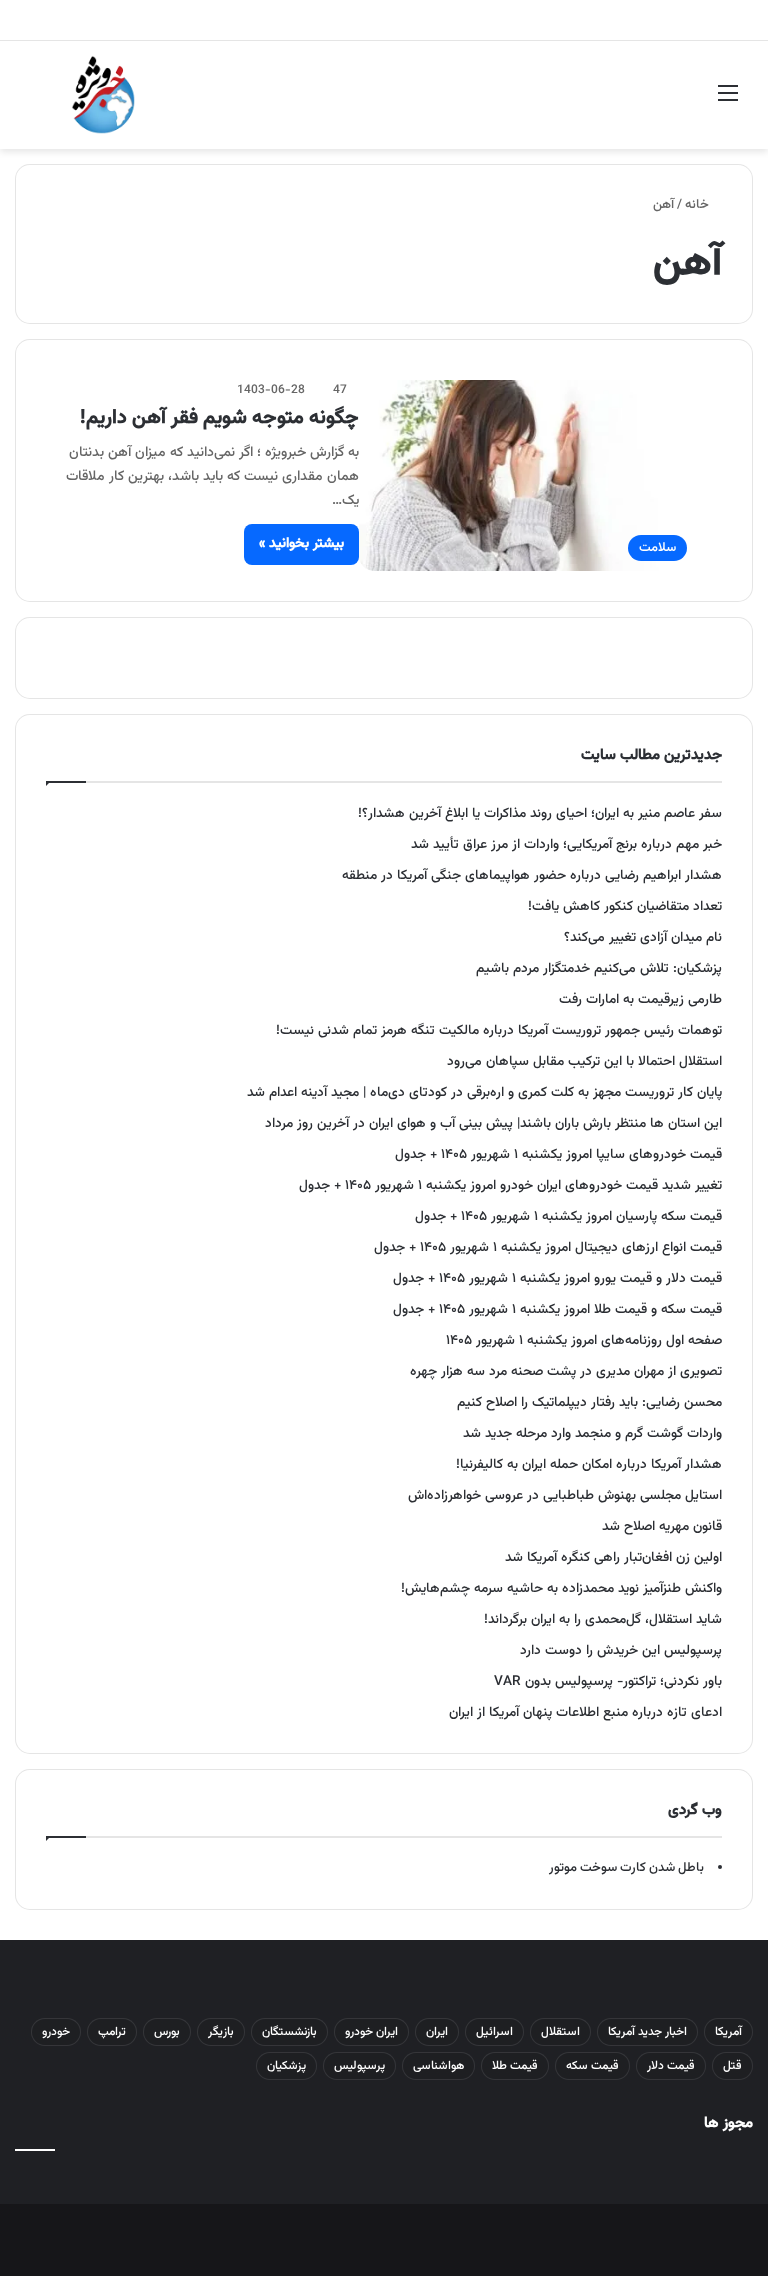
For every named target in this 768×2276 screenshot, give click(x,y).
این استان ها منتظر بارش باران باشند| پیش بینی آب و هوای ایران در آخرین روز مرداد (493, 1123)
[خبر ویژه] (103, 95)
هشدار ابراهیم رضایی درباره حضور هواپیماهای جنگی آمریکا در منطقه (532, 875)
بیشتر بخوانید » (301, 544)
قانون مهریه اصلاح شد (662, 1526)
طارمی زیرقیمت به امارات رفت (640, 999)
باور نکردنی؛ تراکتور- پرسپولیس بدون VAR (608, 1681)
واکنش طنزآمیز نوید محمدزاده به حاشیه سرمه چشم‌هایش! (561, 1588)
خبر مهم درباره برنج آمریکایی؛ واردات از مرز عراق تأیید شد (566, 844)
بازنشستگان (289, 2032)
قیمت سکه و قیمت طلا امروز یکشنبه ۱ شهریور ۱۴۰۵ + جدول (557, 1309)
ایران (437, 2032)
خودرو (56, 2032)
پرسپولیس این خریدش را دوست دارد (621, 1650)
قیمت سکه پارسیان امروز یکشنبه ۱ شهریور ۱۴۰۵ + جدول (568, 1216)
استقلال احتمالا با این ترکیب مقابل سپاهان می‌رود (584, 1061)
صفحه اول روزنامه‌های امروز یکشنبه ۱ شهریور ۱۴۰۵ (584, 1340)
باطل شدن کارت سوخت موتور (626, 1868)
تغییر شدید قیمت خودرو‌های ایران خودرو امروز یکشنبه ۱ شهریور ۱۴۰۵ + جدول (510, 1185)
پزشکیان (286, 2066)
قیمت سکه (592, 2066)
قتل (732, 2066)
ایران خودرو (371, 2032)
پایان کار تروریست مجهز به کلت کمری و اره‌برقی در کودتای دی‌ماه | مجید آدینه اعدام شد (484, 1092)
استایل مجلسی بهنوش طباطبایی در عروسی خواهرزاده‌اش (565, 1495)
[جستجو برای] (40, 102)
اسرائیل (494, 2032)
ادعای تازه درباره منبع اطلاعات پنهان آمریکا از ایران (585, 1712)
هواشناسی (438, 2066)
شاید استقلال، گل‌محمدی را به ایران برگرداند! (603, 1619)
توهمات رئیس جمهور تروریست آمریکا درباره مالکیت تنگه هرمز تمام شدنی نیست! (499, 1030)
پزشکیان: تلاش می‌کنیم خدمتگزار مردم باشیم (599, 968)
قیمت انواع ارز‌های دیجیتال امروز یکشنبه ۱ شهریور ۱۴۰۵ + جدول (548, 1247)
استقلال (560, 2032)
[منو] (728, 102)
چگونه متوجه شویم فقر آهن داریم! (219, 418)
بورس (167, 2032)
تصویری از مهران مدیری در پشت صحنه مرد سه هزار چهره (566, 1371)
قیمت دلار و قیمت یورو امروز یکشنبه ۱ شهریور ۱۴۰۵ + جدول (557, 1278)
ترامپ (112, 2032)
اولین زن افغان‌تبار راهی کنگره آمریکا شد (613, 1557)
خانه (698, 205)
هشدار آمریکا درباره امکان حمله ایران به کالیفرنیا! (589, 1464)
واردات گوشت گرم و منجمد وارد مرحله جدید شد (592, 1433)
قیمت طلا (515, 2066)
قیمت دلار (671, 2066)
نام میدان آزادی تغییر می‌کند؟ (643, 937)
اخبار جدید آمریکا (647, 2032)
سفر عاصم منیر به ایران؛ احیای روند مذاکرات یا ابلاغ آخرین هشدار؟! (540, 813)
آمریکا (728, 2032)
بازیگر (221, 2032)
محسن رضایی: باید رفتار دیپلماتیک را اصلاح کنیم (589, 1402)
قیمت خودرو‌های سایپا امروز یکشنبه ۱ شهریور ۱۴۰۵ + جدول (558, 1154)
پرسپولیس (359, 2066)
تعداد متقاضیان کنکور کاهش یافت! (625, 906)
